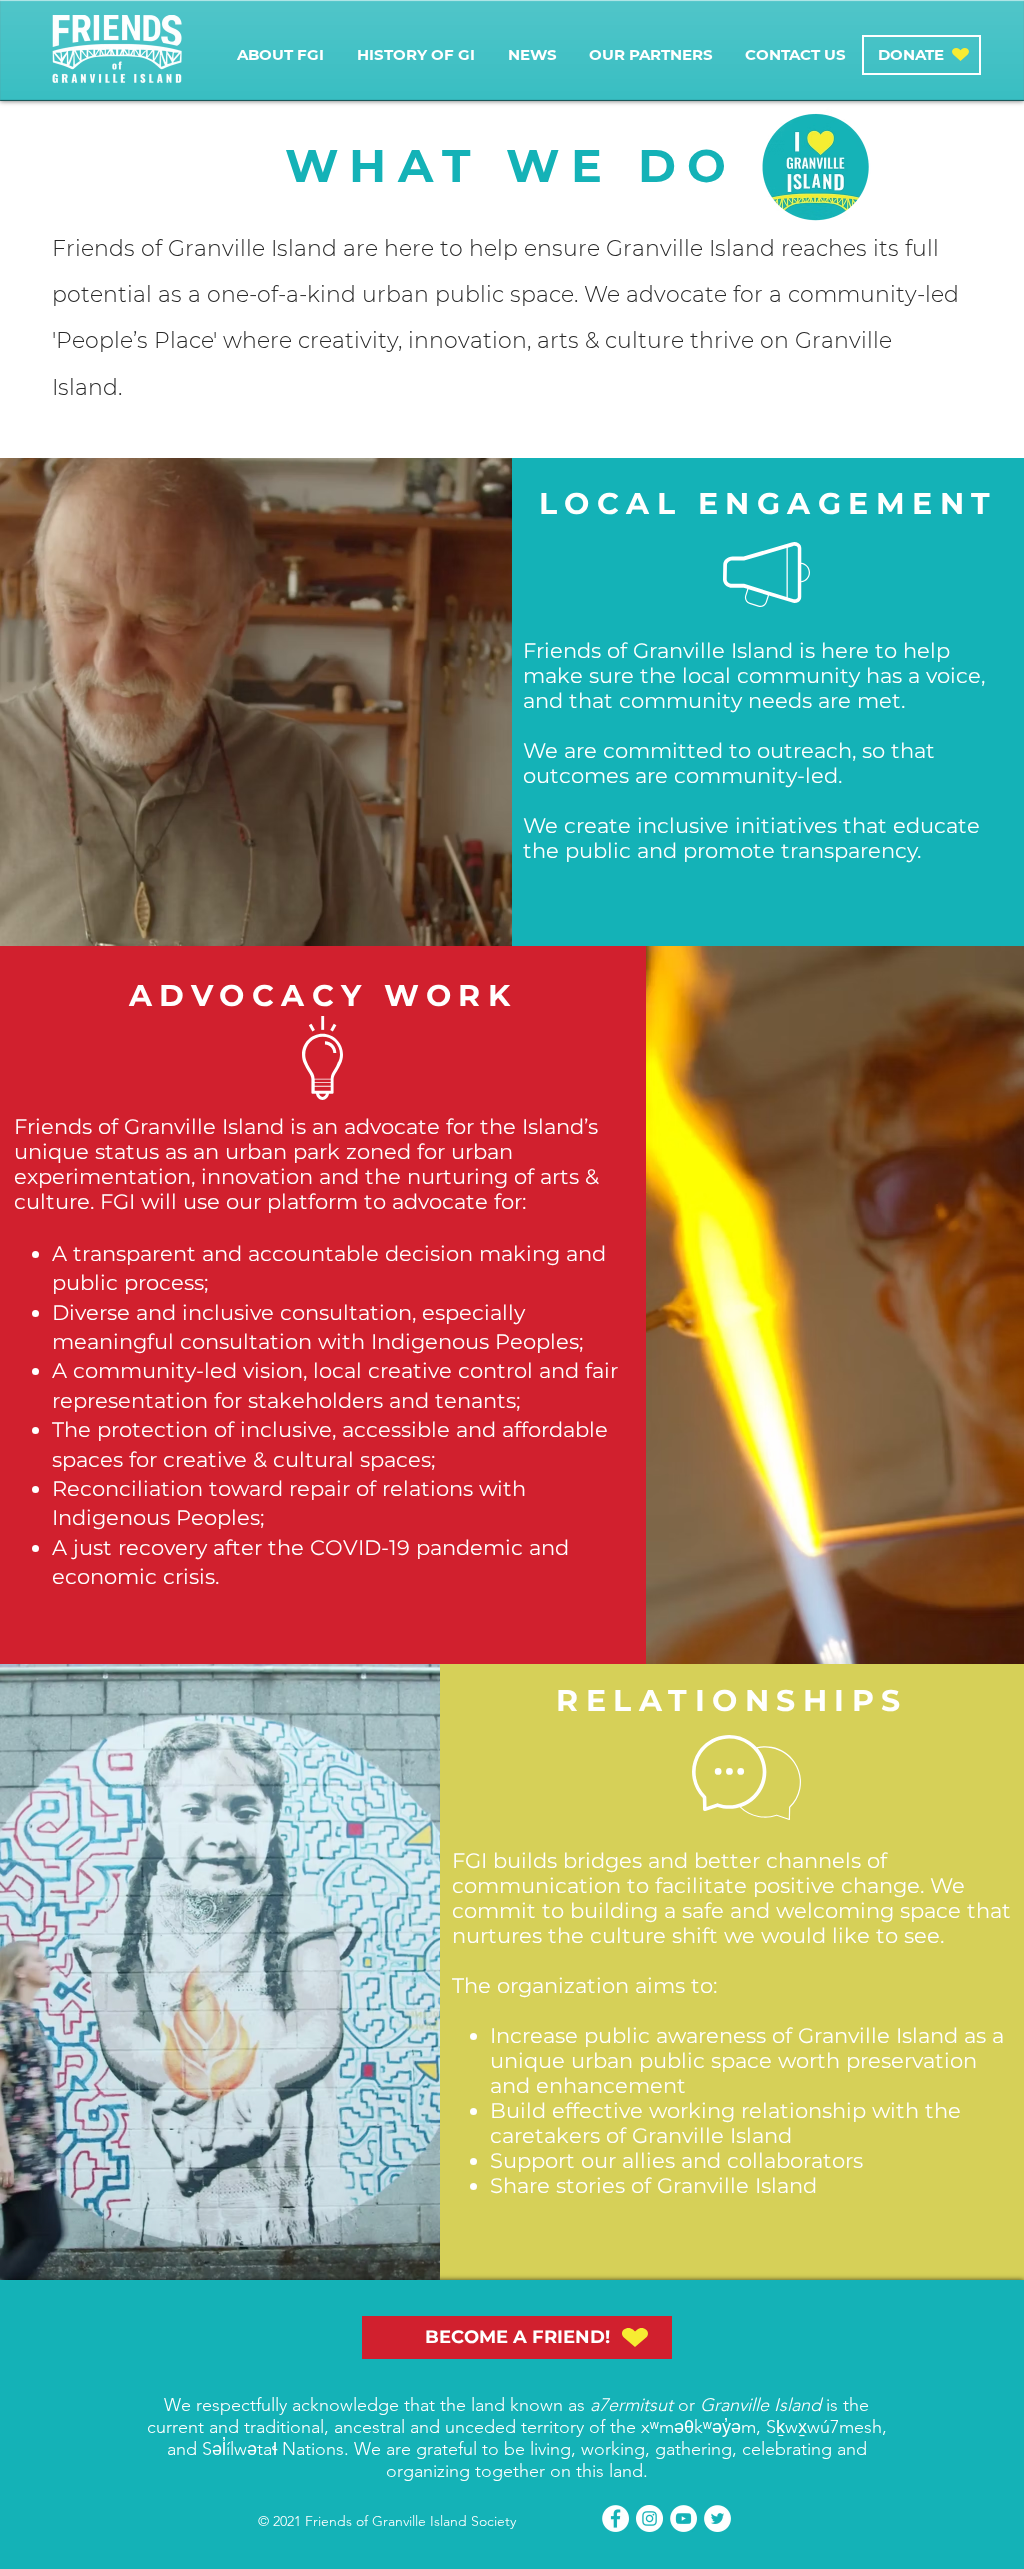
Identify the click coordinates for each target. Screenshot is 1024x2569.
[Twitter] (717, 2518)
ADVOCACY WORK (323, 995)
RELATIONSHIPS (732, 1700)
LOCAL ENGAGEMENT (768, 503)
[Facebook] (615, 2518)
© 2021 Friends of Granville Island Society (387, 2521)
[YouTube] (683, 2518)
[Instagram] (649, 2518)
